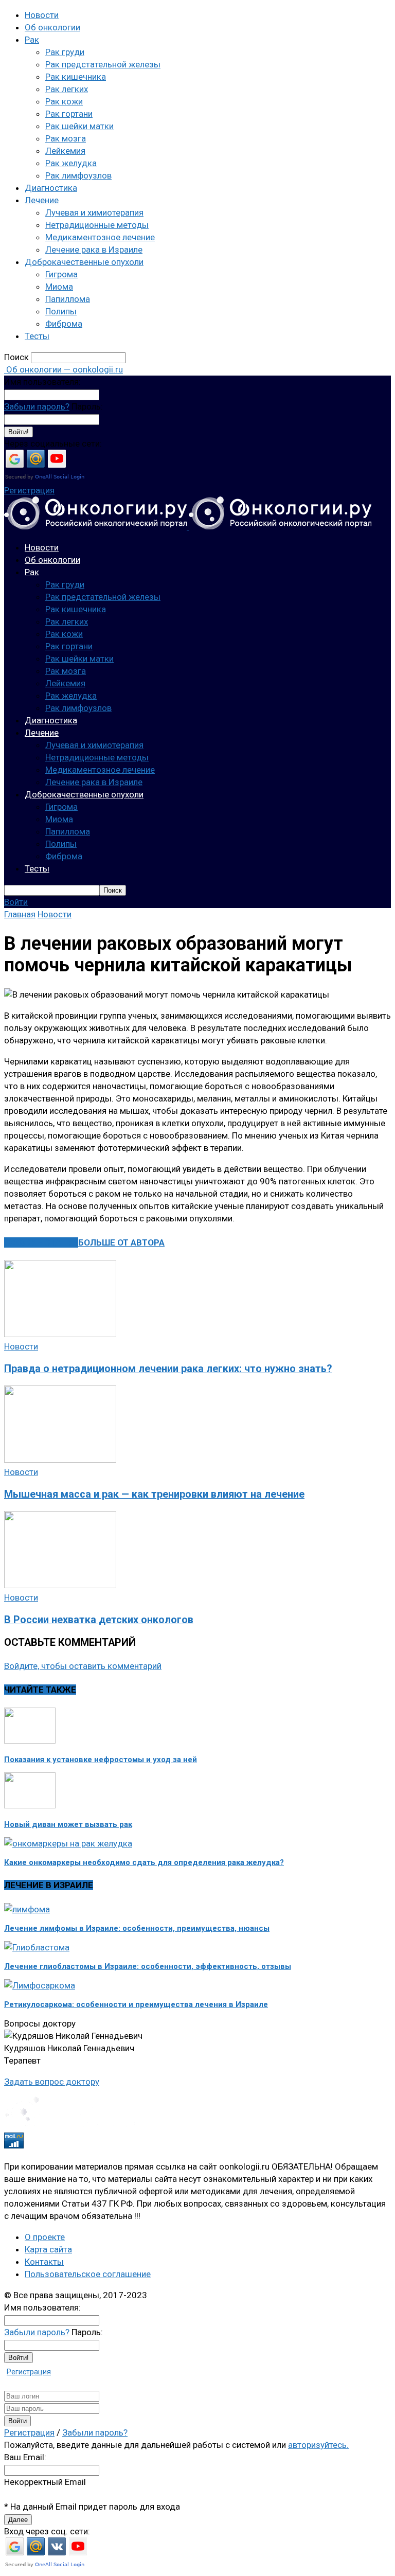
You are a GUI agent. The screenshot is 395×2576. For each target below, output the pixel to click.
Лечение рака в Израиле (94, 250)
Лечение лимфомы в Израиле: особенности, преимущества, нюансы (137, 1928)
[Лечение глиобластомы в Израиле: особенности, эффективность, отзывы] (37, 1947)
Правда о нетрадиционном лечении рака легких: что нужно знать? (168, 1369)
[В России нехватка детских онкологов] (60, 1585)
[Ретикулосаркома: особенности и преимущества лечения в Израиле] (40, 1985)
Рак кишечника (76, 77)
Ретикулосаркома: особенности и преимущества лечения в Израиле (136, 2004)
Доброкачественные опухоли (84, 262)
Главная (20, 914)
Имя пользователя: (42, 382)
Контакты (44, 2262)
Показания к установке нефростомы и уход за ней (101, 1760)
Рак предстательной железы (103, 64)
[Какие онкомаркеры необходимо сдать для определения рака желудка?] (68, 1843)
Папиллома (68, 299)
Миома (59, 287)
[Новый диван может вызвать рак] (30, 1805)
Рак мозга (66, 138)
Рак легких (67, 89)
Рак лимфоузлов (78, 175)
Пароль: (87, 406)
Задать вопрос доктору (52, 2082)
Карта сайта (48, 2249)
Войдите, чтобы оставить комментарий (83, 1666)
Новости (42, 15)
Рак (32, 40)
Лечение (42, 200)
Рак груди (65, 52)
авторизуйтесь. (318, 2445)
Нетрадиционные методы (97, 225)
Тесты (37, 336)
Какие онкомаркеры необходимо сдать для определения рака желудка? (144, 1862)
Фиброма (64, 324)
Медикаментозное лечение (100, 237)
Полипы (61, 311)
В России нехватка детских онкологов (99, 1620)
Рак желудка (71, 163)
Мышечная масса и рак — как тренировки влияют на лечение (154, 1494)
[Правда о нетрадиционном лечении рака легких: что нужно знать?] (60, 1334)
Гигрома (61, 274)
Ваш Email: (25, 2457)
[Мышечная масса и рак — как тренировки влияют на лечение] (60, 1460)
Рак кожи (64, 101)
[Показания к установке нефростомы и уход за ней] (30, 1740)
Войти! (19, 432)
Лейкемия (65, 151)
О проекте (45, 2237)
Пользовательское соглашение (88, 2274)
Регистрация (29, 490)
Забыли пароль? (37, 406)
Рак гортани (69, 114)
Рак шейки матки (79, 126)
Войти (16, 902)
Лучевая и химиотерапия (94, 212)
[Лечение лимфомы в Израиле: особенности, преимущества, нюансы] (27, 1909)
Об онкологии (52, 27)
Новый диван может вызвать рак (68, 1824)
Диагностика (51, 188)
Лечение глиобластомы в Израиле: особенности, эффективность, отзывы (148, 1966)
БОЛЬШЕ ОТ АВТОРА (121, 1242)
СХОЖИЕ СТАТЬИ (41, 1242)
